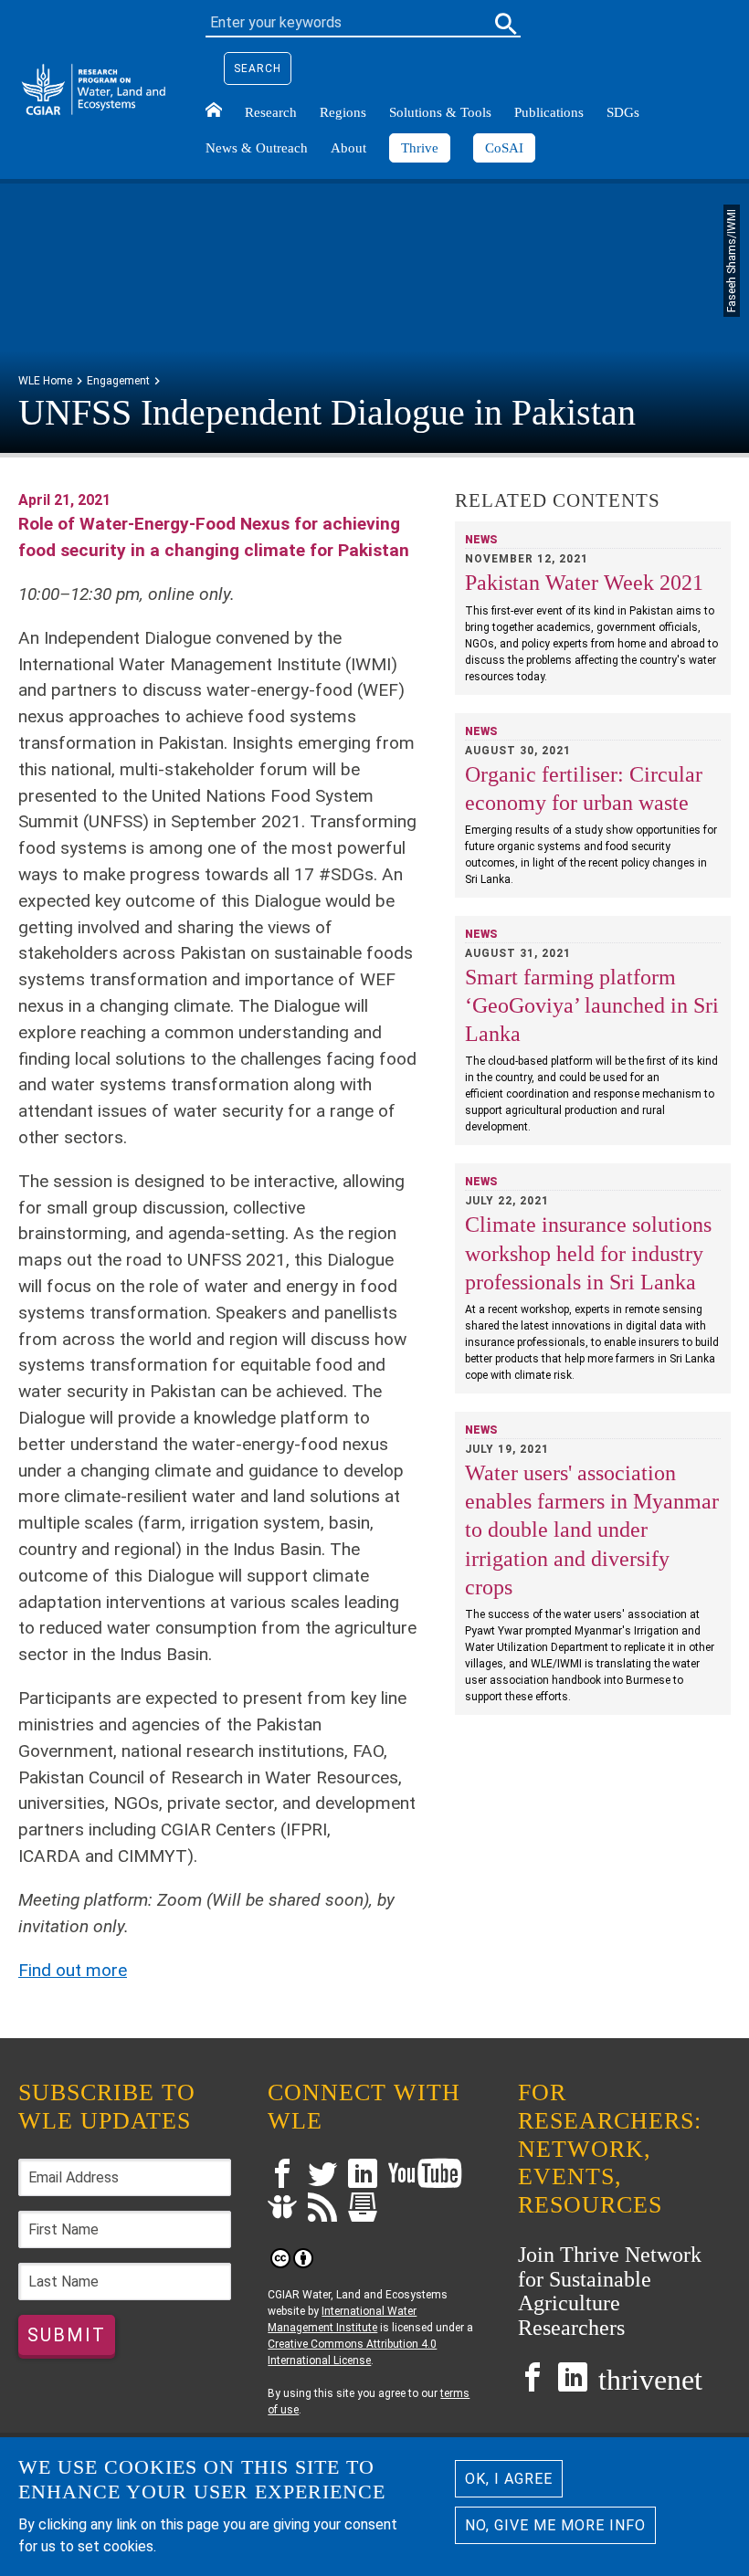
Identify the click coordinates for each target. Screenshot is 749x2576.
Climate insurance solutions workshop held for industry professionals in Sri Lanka (588, 1253)
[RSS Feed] (322, 2209)
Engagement (118, 381)
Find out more (73, 1970)
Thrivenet (650, 2380)
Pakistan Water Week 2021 (584, 583)
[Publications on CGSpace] (363, 2209)
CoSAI (504, 148)
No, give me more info (555, 2525)
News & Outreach (257, 148)
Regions (343, 112)
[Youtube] (425, 2176)
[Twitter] (322, 2176)
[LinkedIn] (363, 2176)
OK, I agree (509, 2479)
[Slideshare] (282, 2209)
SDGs (623, 112)
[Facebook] (282, 2176)
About (348, 148)
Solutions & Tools (440, 112)
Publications (549, 112)
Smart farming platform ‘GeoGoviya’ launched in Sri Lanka (592, 1005)
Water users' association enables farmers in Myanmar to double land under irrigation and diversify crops (592, 1530)
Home (214, 110)
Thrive (420, 148)
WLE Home (45, 381)
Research (271, 112)
